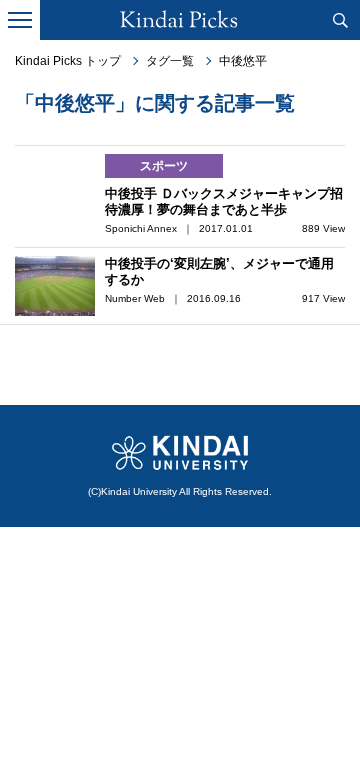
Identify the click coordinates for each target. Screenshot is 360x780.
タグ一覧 (170, 61)
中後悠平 (243, 61)
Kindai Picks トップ (68, 61)
